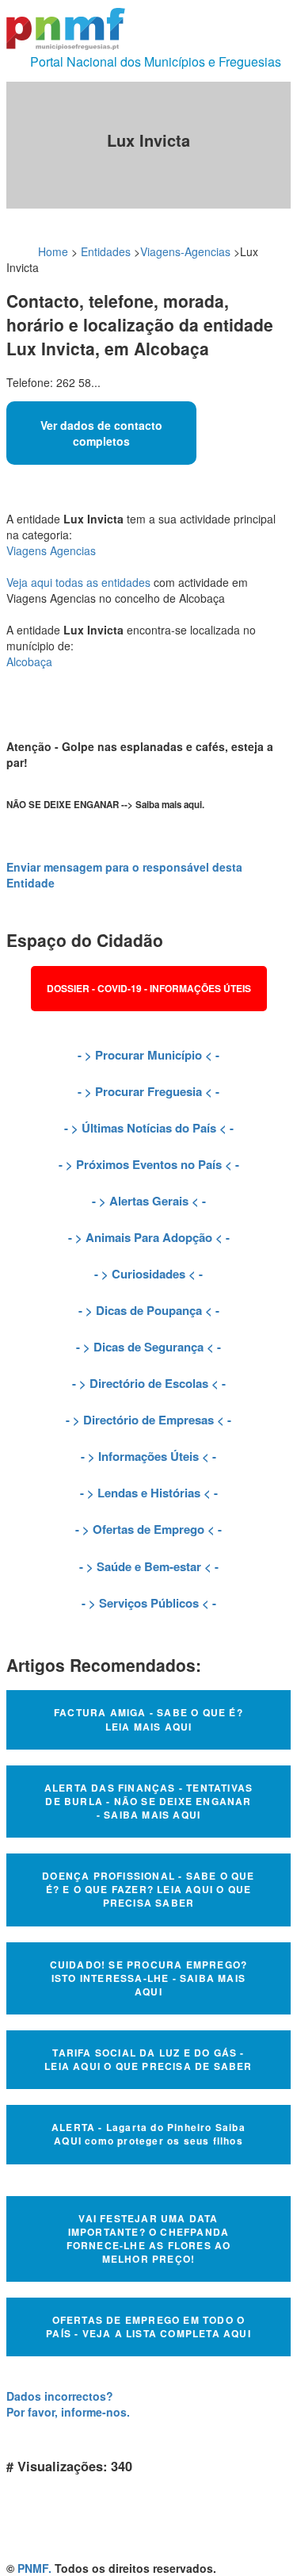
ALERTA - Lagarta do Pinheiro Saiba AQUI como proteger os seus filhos (148, 2134)
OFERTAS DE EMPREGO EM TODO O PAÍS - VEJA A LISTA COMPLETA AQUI (148, 2327)
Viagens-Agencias (185, 251)
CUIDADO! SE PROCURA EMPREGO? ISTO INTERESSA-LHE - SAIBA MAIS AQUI (149, 1978)
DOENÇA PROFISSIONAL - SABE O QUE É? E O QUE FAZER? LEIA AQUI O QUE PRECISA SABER (148, 1889)
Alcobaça (29, 661)
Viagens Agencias (51, 550)
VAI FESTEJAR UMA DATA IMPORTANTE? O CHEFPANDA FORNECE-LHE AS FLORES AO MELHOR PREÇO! (149, 2239)
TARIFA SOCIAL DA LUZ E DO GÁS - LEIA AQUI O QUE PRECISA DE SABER (148, 2059)
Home (53, 251)
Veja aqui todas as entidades (78, 582)
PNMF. (34, 2568)
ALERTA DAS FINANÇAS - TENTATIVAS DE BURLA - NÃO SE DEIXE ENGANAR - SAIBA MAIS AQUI (148, 1801)
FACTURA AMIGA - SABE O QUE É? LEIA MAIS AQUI (148, 1719)
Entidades (106, 251)
